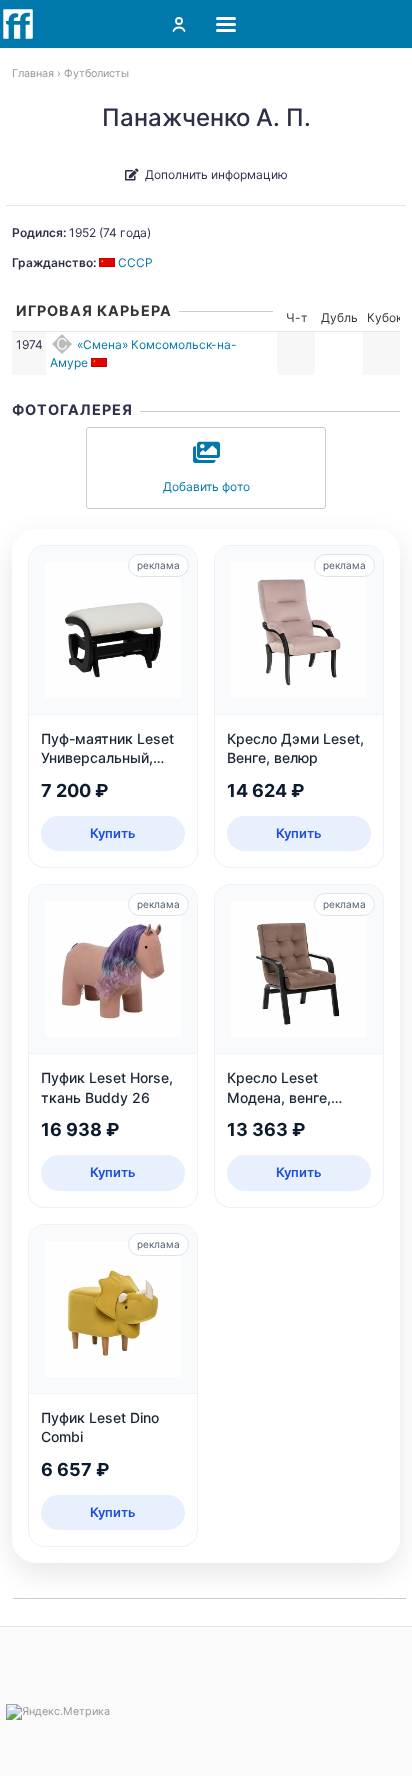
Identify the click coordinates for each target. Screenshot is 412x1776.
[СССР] (100, 362)
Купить (113, 833)
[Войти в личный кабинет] (179, 24)
